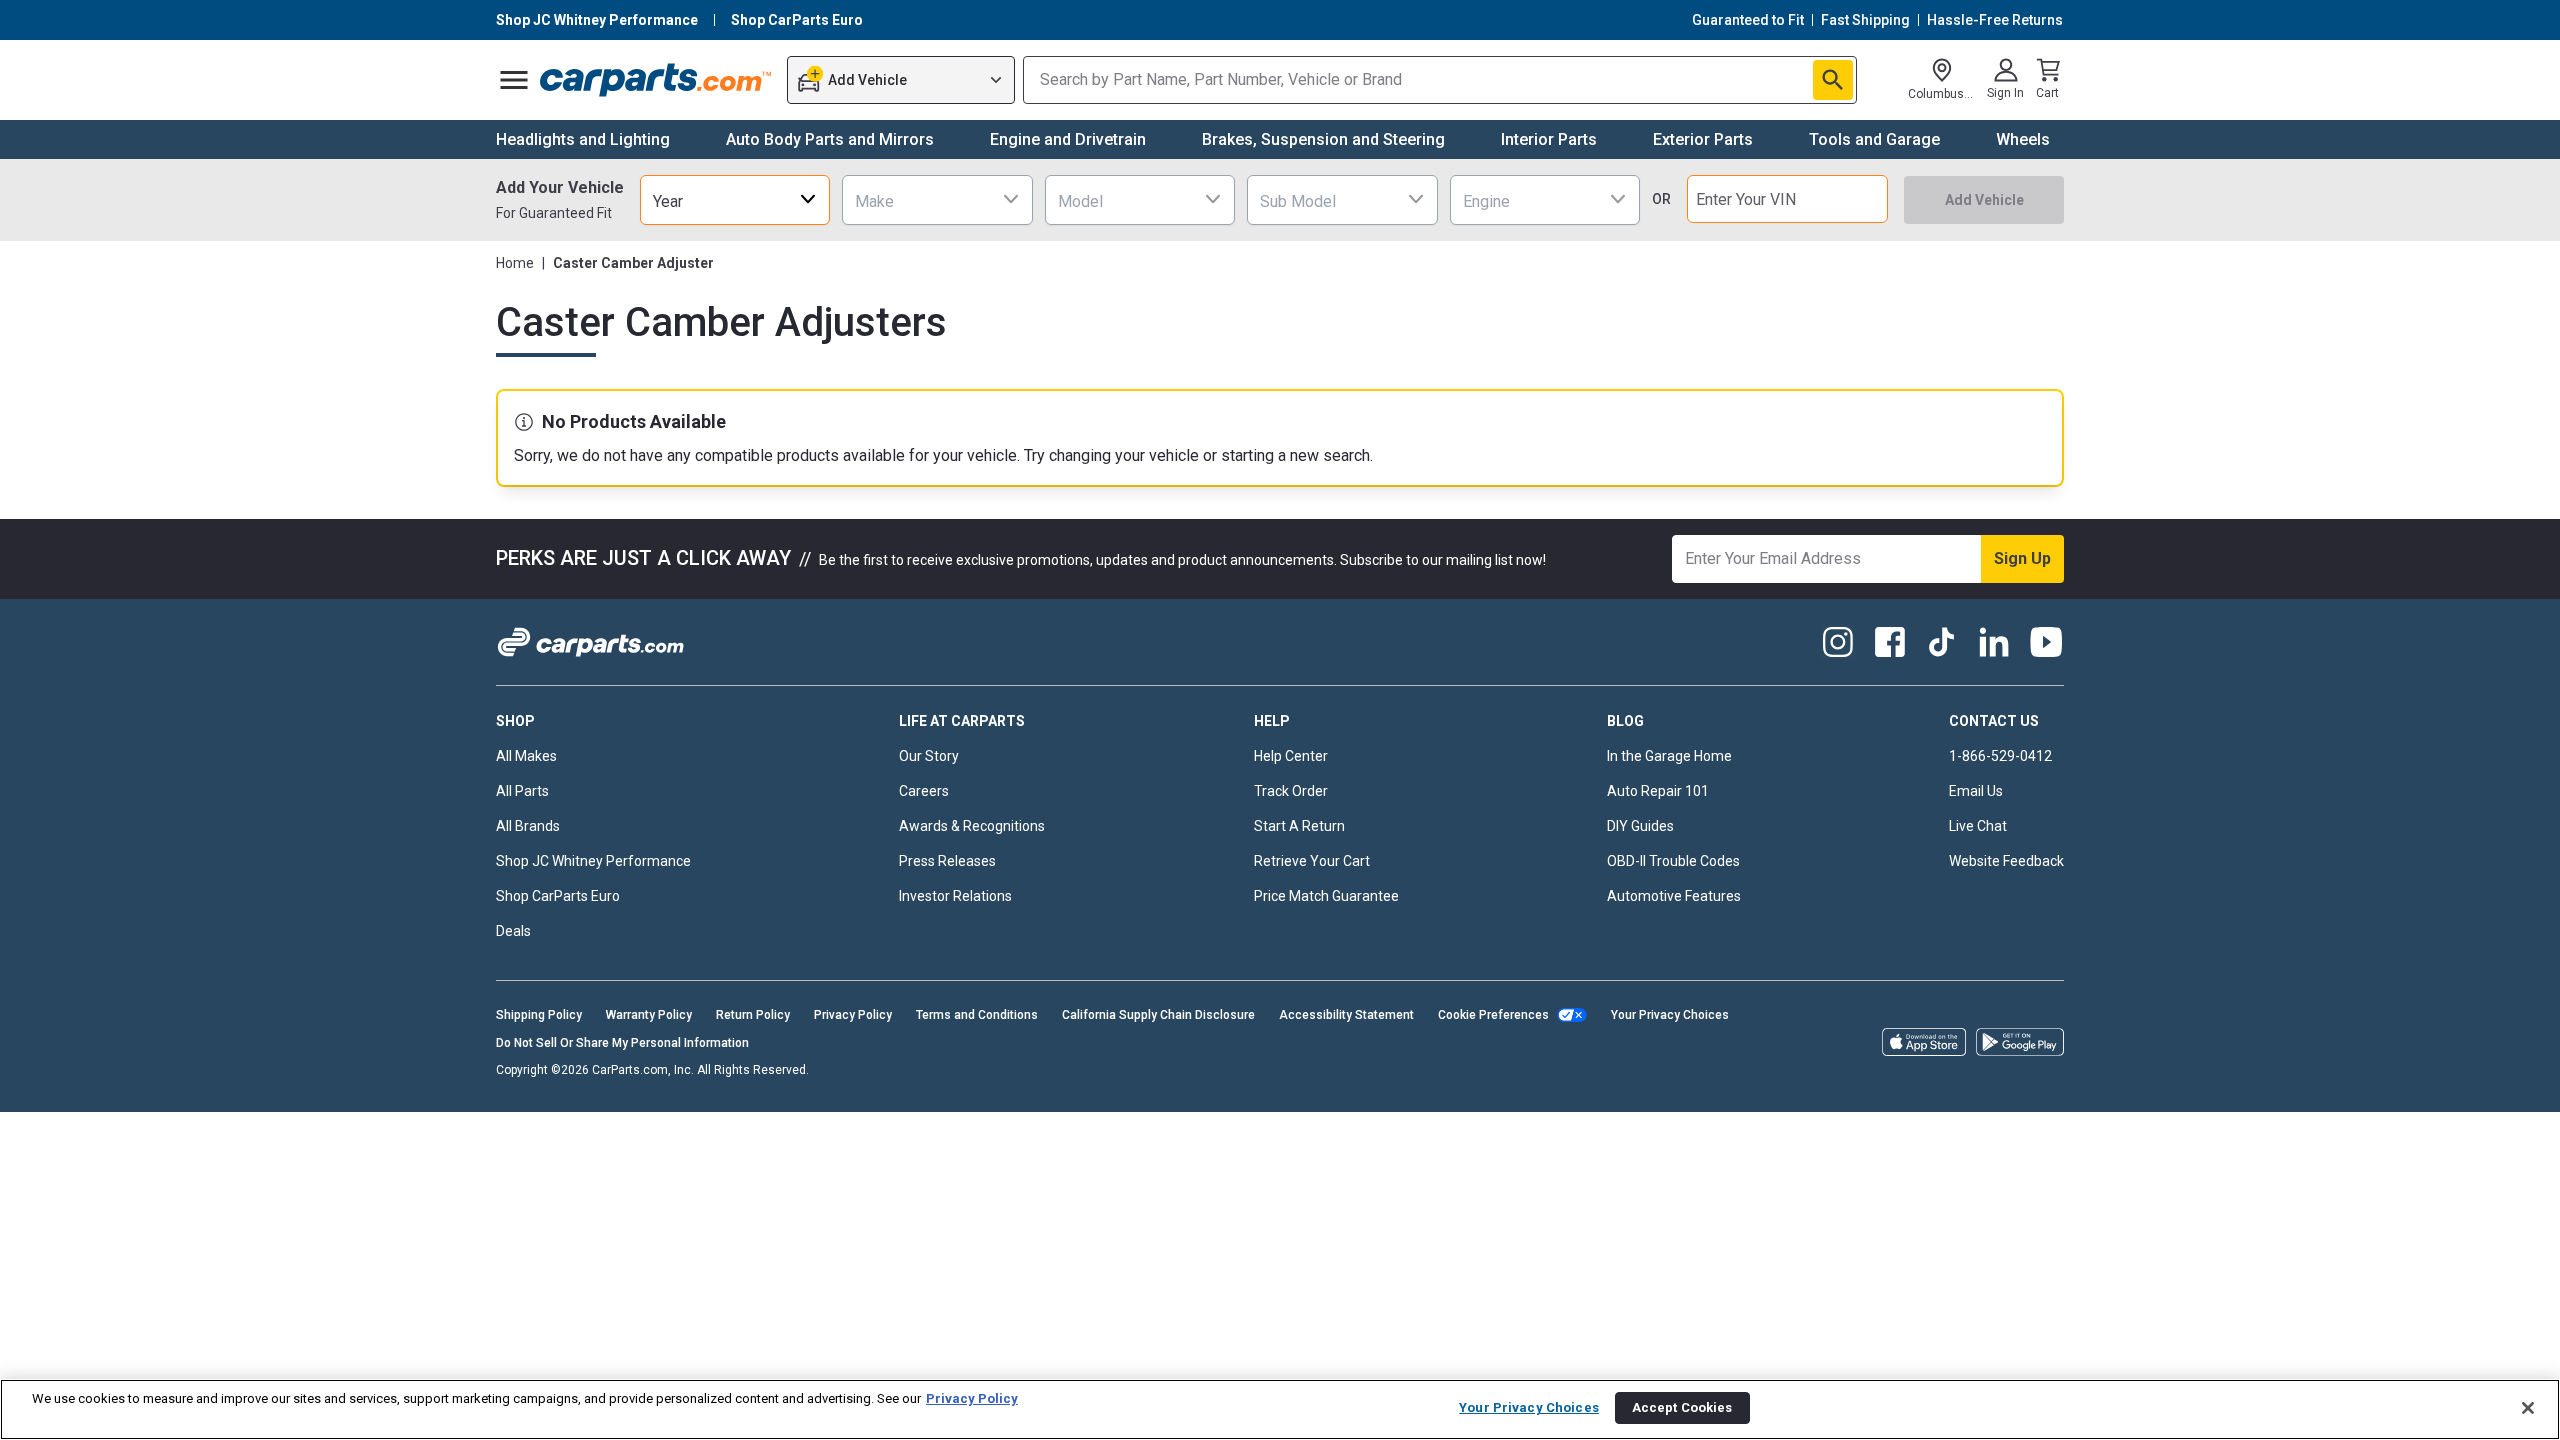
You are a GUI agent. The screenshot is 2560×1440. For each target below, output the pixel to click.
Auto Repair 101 (1658, 791)
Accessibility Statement (1346, 1015)
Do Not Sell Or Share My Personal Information (622, 1043)
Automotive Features (1674, 896)
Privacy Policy (853, 1015)
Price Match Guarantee (1326, 896)
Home (515, 263)
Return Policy (753, 1015)
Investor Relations (955, 896)
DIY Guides (1640, 826)
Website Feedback (2006, 861)
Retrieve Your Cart (1312, 861)
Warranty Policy (649, 1015)
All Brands (528, 826)
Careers (924, 791)
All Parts (522, 791)
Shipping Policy (539, 1015)
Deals (513, 931)
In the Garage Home (1669, 756)
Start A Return (1299, 826)
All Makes (526, 756)
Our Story (929, 756)
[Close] (2528, 1408)
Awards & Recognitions (972, 826)
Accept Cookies (1682, 1407)
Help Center (1291, 756)
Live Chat (1978, 826)
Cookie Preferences (1493, 1015)
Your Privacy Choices (1670, 1015)
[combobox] (735, 199)
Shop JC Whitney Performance (593, 861)
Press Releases (947, 861)
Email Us (1976, 791)
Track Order (1291, 791)
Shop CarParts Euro (558, 896)
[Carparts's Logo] (656, 80)
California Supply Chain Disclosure (1158, 1015)
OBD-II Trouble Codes (1673, 861)
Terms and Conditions (977, 1015)
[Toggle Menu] (514, 80)
